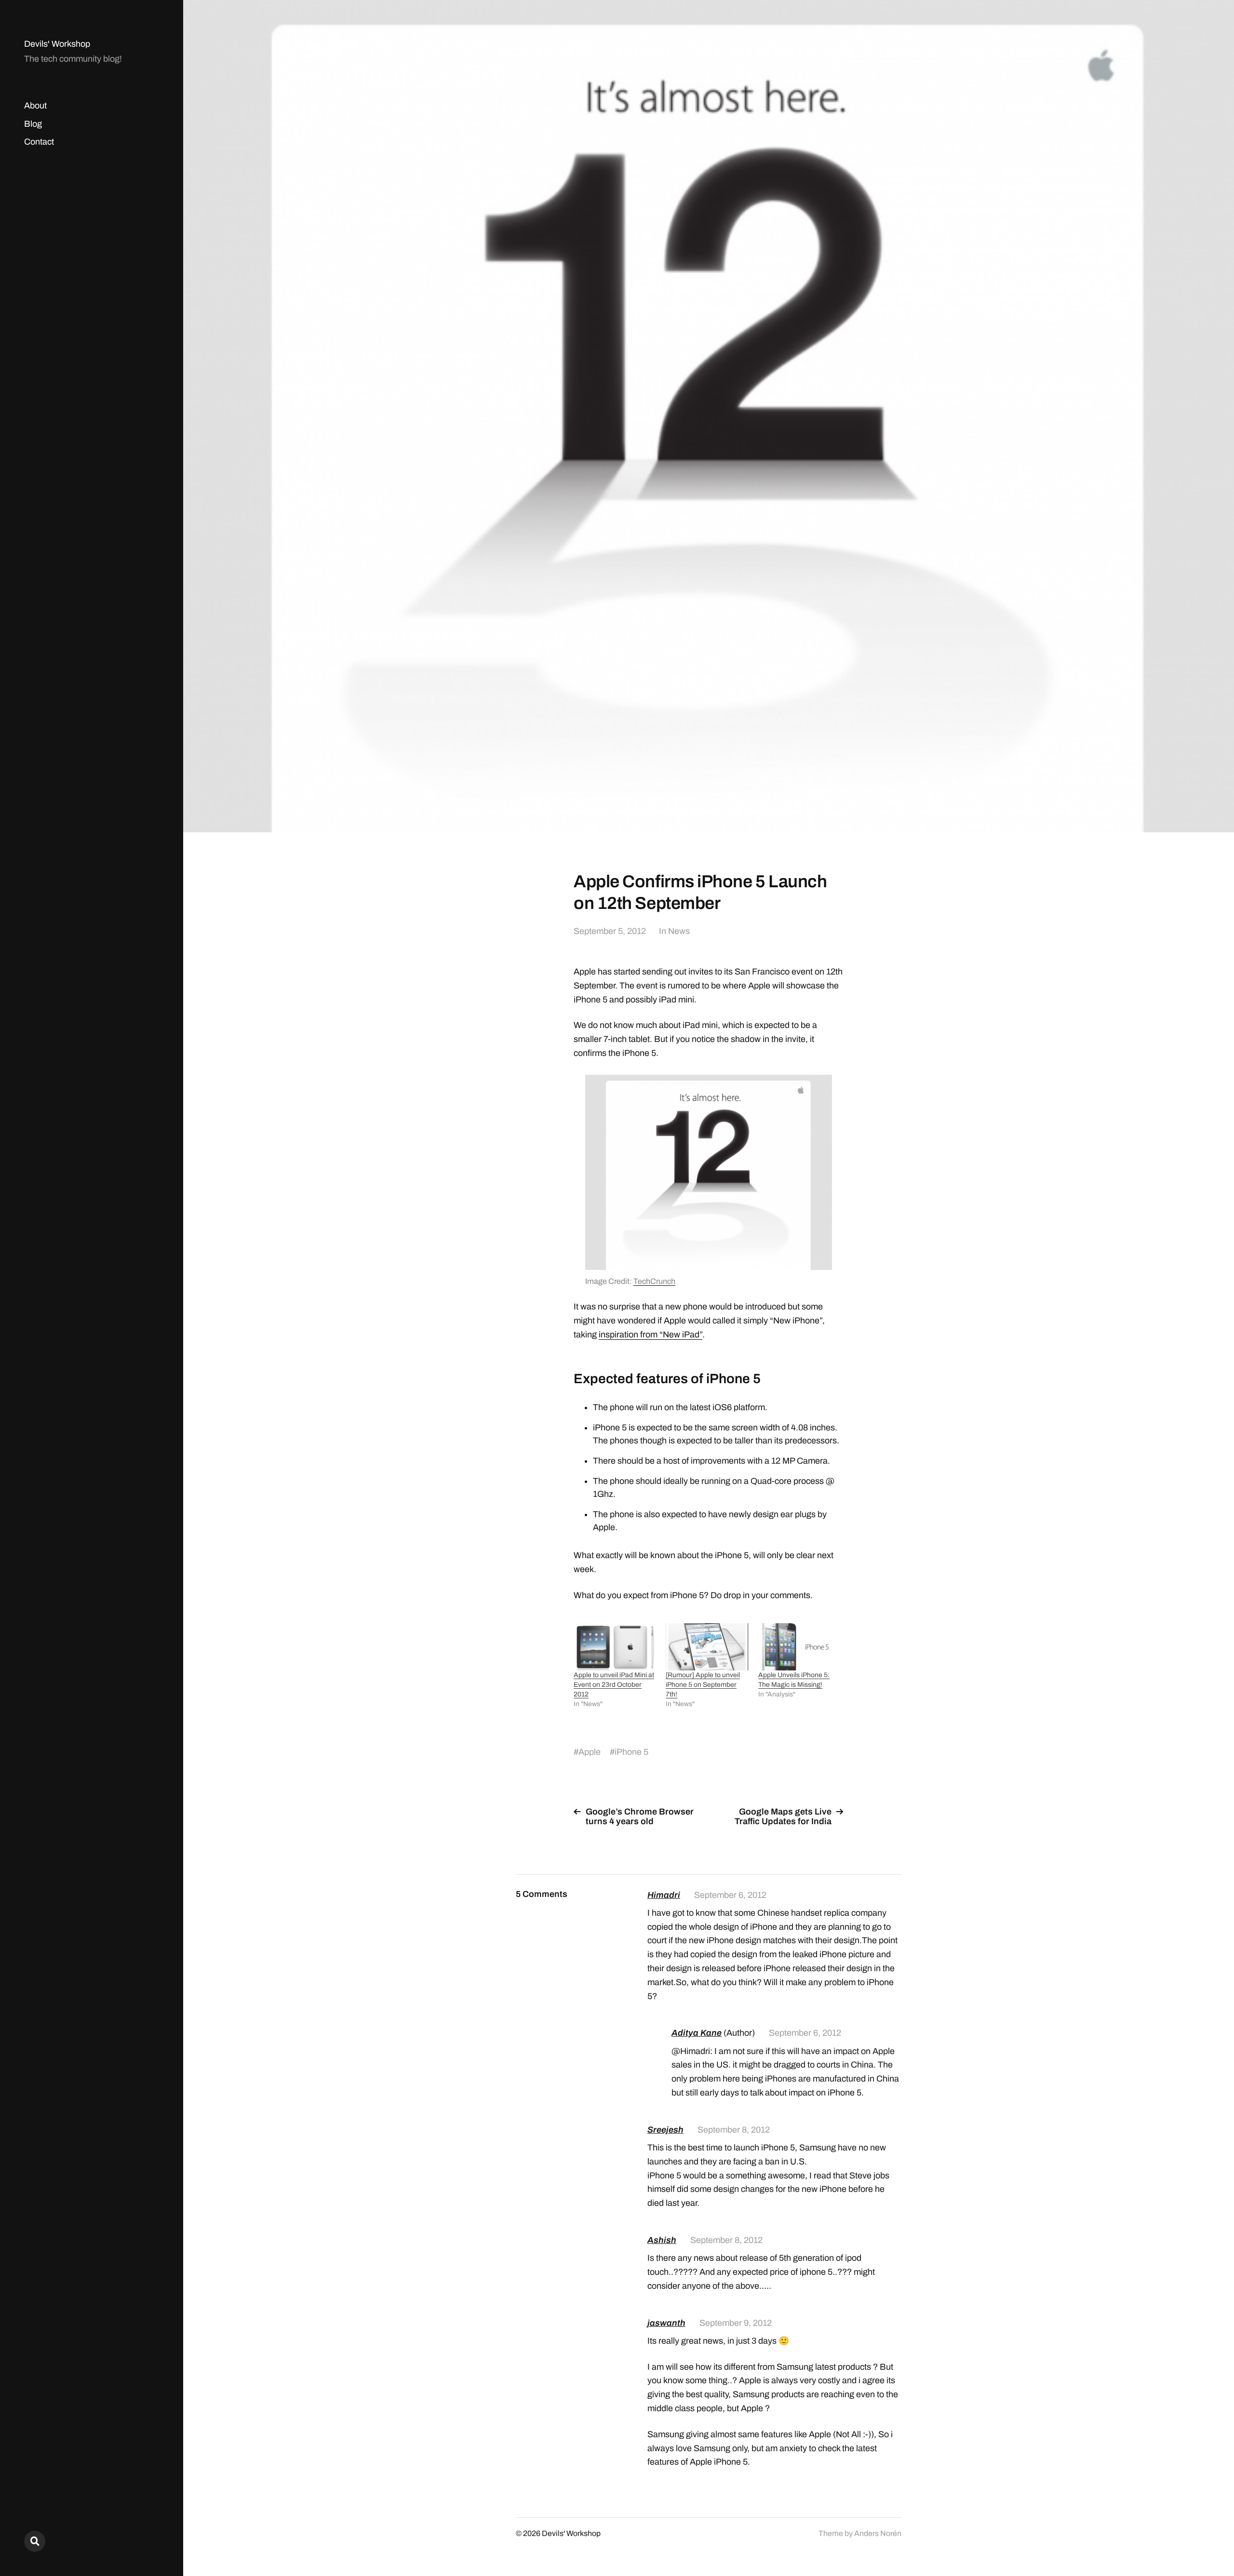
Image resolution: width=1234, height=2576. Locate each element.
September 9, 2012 (736, 2323)
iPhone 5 (631, 1752)
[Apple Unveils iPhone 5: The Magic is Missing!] (799, 1647)
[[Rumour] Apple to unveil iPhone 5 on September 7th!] (707, 1647)
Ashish (662, 2240)
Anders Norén (878, 2533)
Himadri (664, 1895)
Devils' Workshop (57, 44)
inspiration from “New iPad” (651, 1335)
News (679, 931)
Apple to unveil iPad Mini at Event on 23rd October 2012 (614, 1685)
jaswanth (666, 2323)
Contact (39, 142)
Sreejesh (665, 2130)
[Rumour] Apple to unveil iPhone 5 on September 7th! (703, 1685)
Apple (590, 1752)
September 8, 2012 (734, 2130)
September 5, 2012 (610, 931)
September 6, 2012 (730, 1895)
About (35, 106)
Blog (33, 124)
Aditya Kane (697, 2033)
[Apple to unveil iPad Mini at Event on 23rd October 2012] (615, 1647)
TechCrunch (654, 1281)
